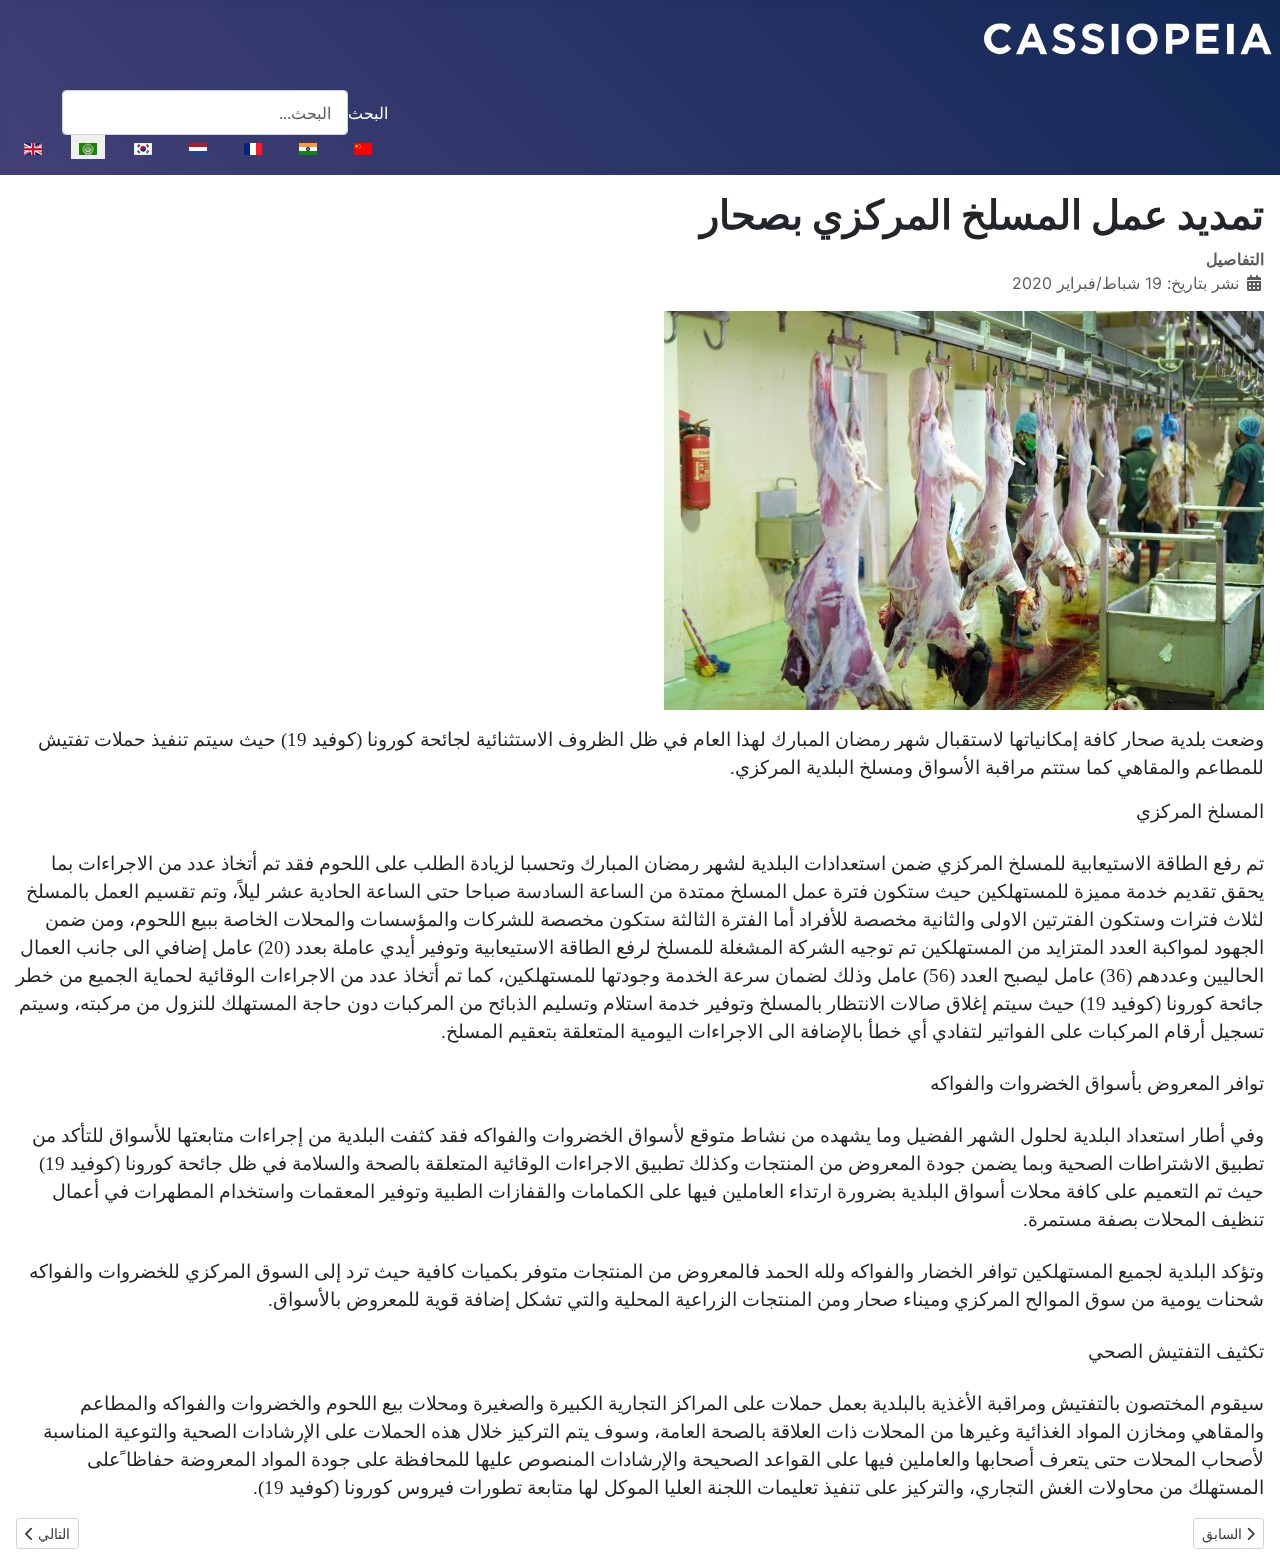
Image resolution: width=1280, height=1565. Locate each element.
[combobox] (205, 112)
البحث (368, 113)
